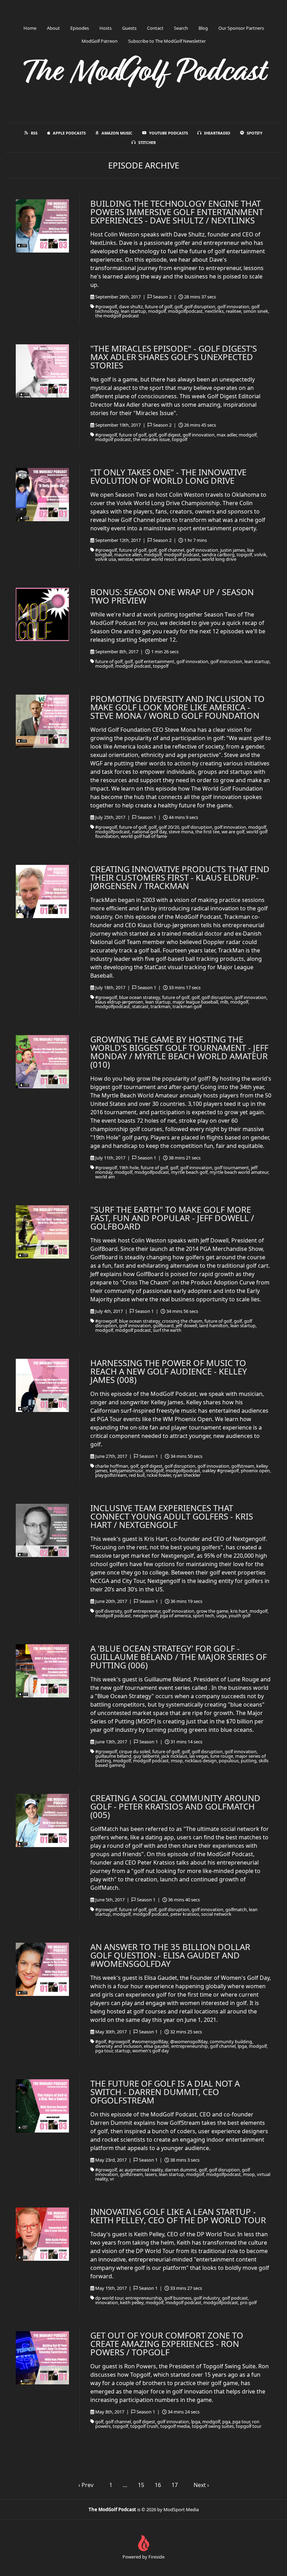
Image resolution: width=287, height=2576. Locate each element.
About (53, 28)
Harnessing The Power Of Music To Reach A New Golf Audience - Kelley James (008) (169, 1371)
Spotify (255, 133)
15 (141, 2485)
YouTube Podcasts (169, 133)
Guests (129, 28)
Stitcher (147, 142)
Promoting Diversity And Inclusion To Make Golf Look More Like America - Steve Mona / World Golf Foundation (177, 707)
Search (181, 28)
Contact (155, 28)
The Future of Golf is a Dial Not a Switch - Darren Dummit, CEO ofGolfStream (165, 2092)
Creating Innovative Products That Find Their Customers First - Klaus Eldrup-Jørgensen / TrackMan (180, 877)
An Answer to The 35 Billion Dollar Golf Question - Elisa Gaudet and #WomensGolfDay (170, 1955)
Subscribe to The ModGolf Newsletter (167, 41)
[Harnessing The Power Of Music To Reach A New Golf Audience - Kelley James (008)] (42, 1385)
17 (175, 2485)
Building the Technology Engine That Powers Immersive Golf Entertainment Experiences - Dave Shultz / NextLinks (177, 212)
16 (158, 2485)
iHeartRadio (217, 133)
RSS (34, 133)
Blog (203, 28)
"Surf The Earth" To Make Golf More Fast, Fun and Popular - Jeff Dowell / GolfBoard (172, 1218)
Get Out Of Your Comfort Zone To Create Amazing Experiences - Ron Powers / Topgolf (167, 2344)
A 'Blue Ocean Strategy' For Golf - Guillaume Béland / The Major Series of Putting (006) (178, 1657)
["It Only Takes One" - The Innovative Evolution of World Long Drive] (42, 495)
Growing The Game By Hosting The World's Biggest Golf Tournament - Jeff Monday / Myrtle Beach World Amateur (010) (179, 1052)
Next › (201, 2485)
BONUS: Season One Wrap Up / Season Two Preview (172, 596)
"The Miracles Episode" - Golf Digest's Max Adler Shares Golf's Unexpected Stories (174, 357)
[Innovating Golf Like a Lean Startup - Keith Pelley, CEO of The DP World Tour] (42, 2234)
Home (30, 28)
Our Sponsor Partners (241, 28)
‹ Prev (86, 2485)
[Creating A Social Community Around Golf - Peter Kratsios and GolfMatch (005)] (42, 1820)
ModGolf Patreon (100, 41)
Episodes (80, 28)
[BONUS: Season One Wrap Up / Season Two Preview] (42, 614)
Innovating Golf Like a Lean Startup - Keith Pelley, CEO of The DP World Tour (178, 2216)
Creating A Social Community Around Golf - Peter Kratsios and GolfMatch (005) (175, 1806)
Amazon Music (117, 133)
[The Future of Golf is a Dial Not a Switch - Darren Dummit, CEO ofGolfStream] (42, 2106)
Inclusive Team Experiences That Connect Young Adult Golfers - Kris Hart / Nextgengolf (172, 1516)
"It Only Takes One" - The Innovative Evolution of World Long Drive (168, 476)
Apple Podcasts (69, 133)
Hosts (106, 28)
